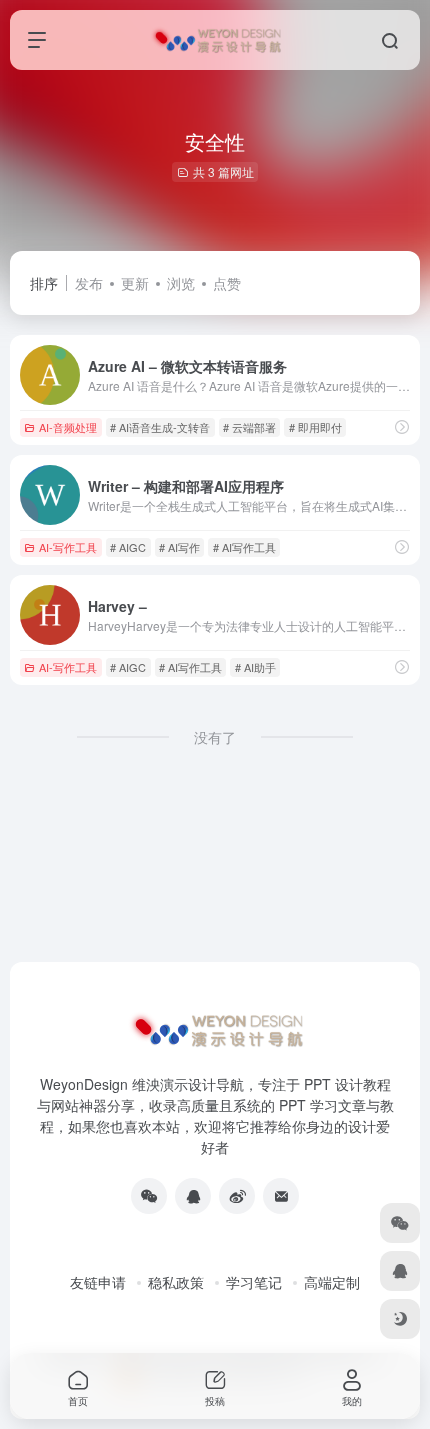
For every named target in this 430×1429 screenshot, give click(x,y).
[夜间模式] (400, 1319)
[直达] (402, 426)
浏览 (181, 283)
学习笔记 (254, 1282)
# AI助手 (255, 667)
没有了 (215, 737)
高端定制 (332, 1282)
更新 (135, 283)
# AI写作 (179, 547)
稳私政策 (176, 1282)
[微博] (237, 1196)
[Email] (281, 1196)
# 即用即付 (315, 427)
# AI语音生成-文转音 (160, 427)
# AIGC (128, 547)
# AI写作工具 (244, 547)
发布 (89, 283)
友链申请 (98, 1282)
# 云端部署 (249, 427)
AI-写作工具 (68, 547)
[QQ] (193, 1196)
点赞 (227, 283)
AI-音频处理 (68, 427)
